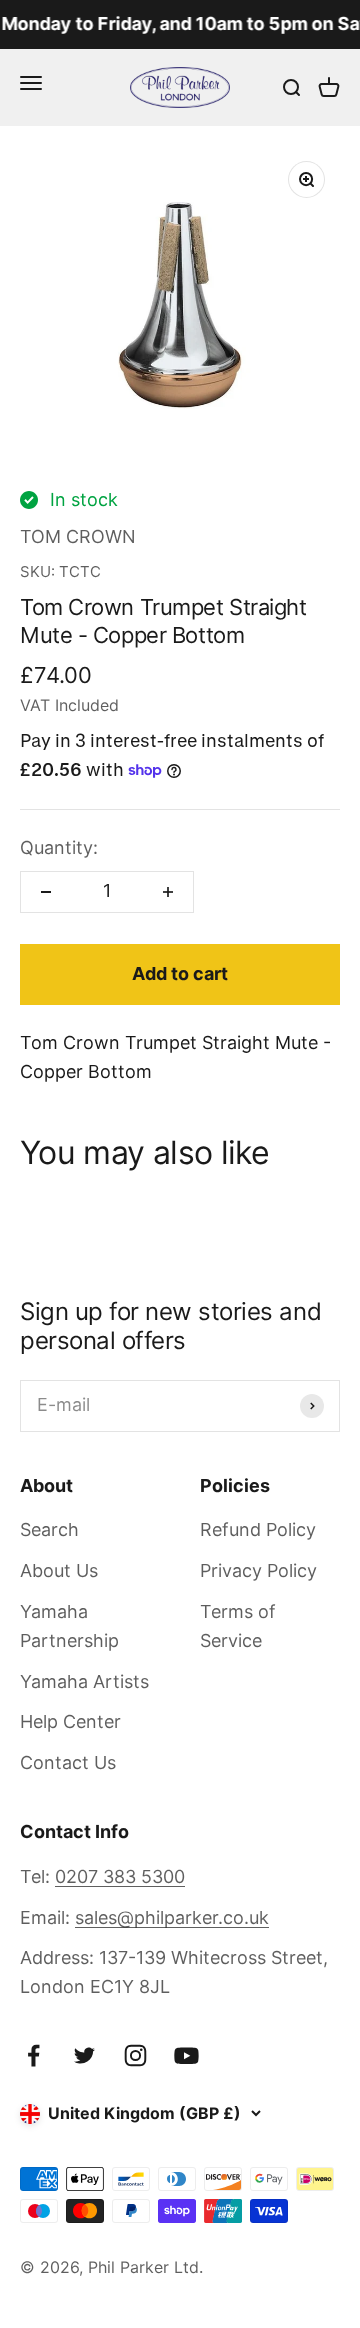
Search (49, 1529)
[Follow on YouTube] (186, 2055)
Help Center (70, 1721)
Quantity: (59, 847)
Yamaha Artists (84, 1681)
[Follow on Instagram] (135, 2055)
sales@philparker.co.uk (172, 1917)
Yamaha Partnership (69, 1626)
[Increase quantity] (168, 892)
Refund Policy (258, 1529)
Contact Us (68, 1762)
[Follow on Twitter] (84, 2055)
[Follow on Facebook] (33, 2055)
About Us (59, 1570)
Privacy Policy (258, 1570)
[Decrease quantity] (46, 892)
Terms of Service (238, 1626)
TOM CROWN (78, 536)
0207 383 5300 (120, 1876)
